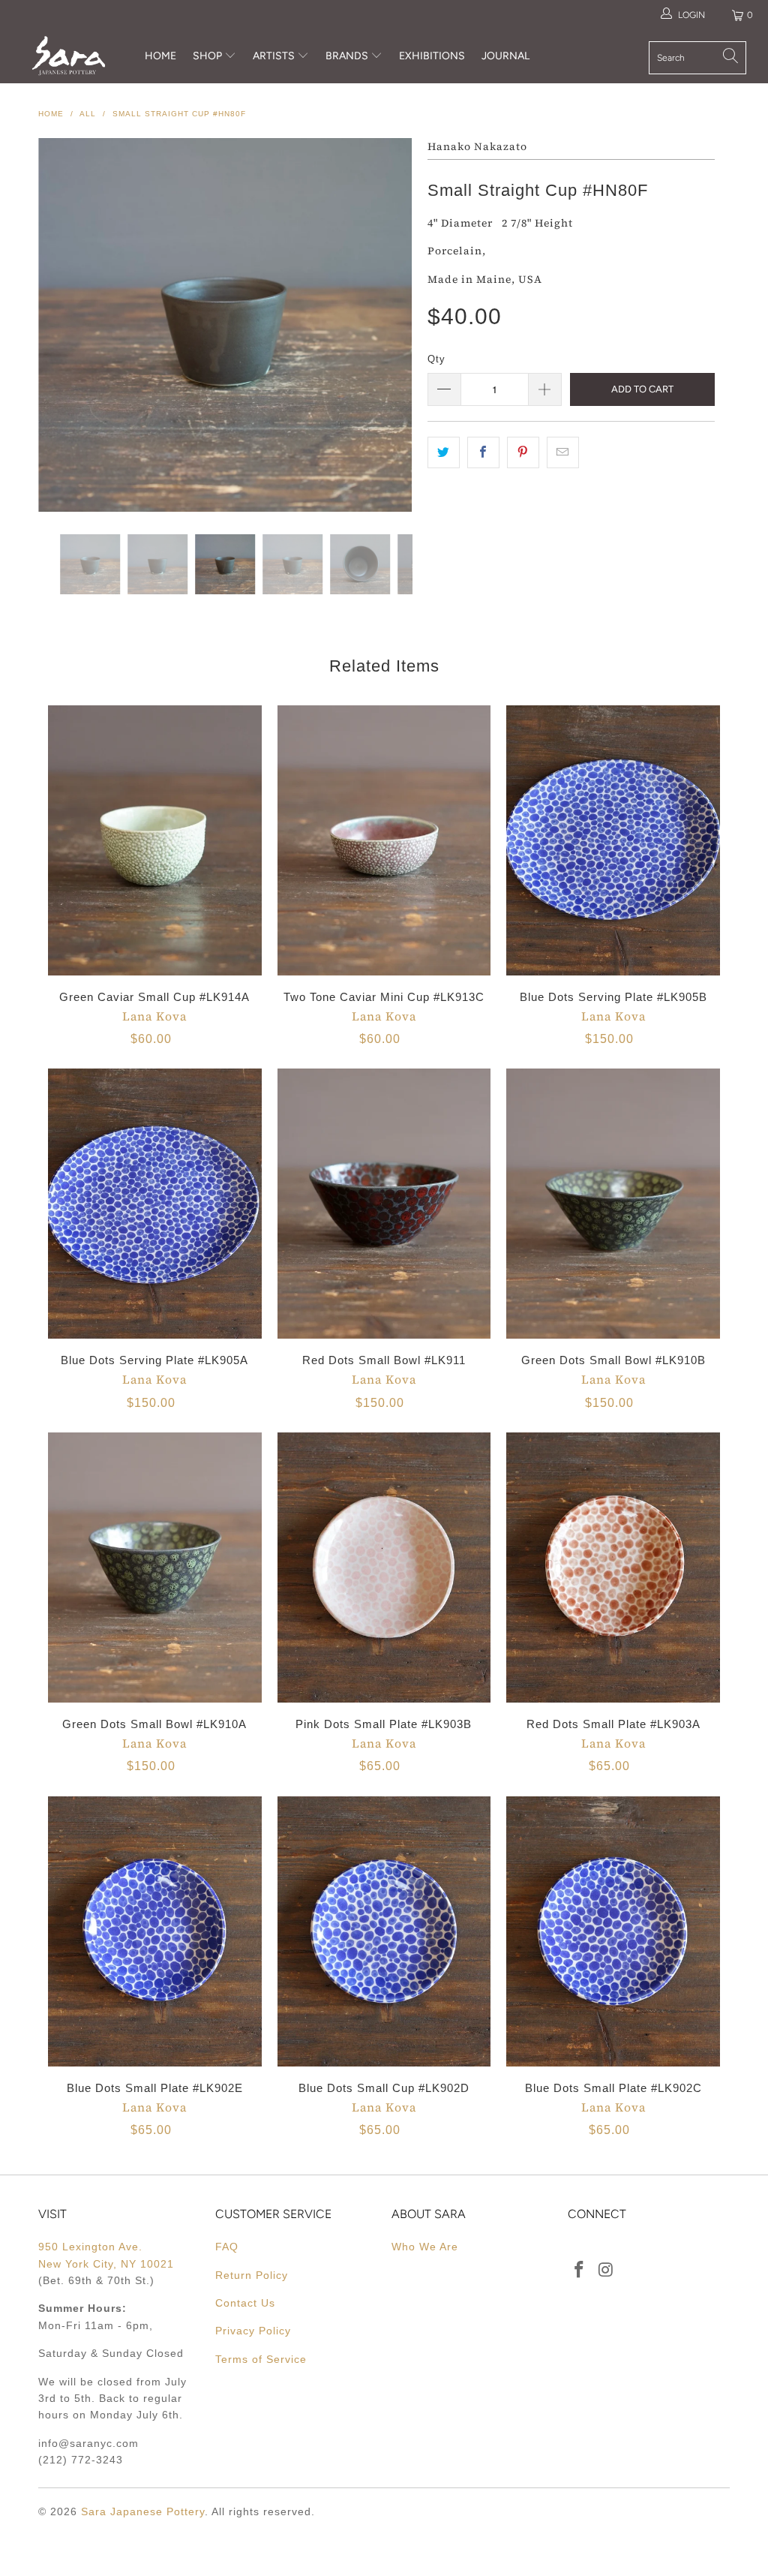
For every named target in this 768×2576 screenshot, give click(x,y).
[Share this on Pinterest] (523, 452)
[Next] (393, 325)
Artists (275, 56)
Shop (207, 56)
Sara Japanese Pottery (143, 2511)
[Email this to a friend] (563, 452)
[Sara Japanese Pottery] (69, 56)
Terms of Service (261, 2359)
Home (160, 56)
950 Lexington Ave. (90, 2247)
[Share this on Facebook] (483, 452)
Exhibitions (432, 56)
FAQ (227, 2247)
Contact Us (245, 2303)
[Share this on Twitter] (444, 452)
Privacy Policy (253, 2331)
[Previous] (58, 325)
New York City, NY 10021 (106, 2264)
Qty (436, 359)
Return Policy (252, 2275)
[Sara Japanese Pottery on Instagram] (607, 2271)
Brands (347, 56)
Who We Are (425, 2247)
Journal (505, 56)
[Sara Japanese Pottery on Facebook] (579, 2271)
